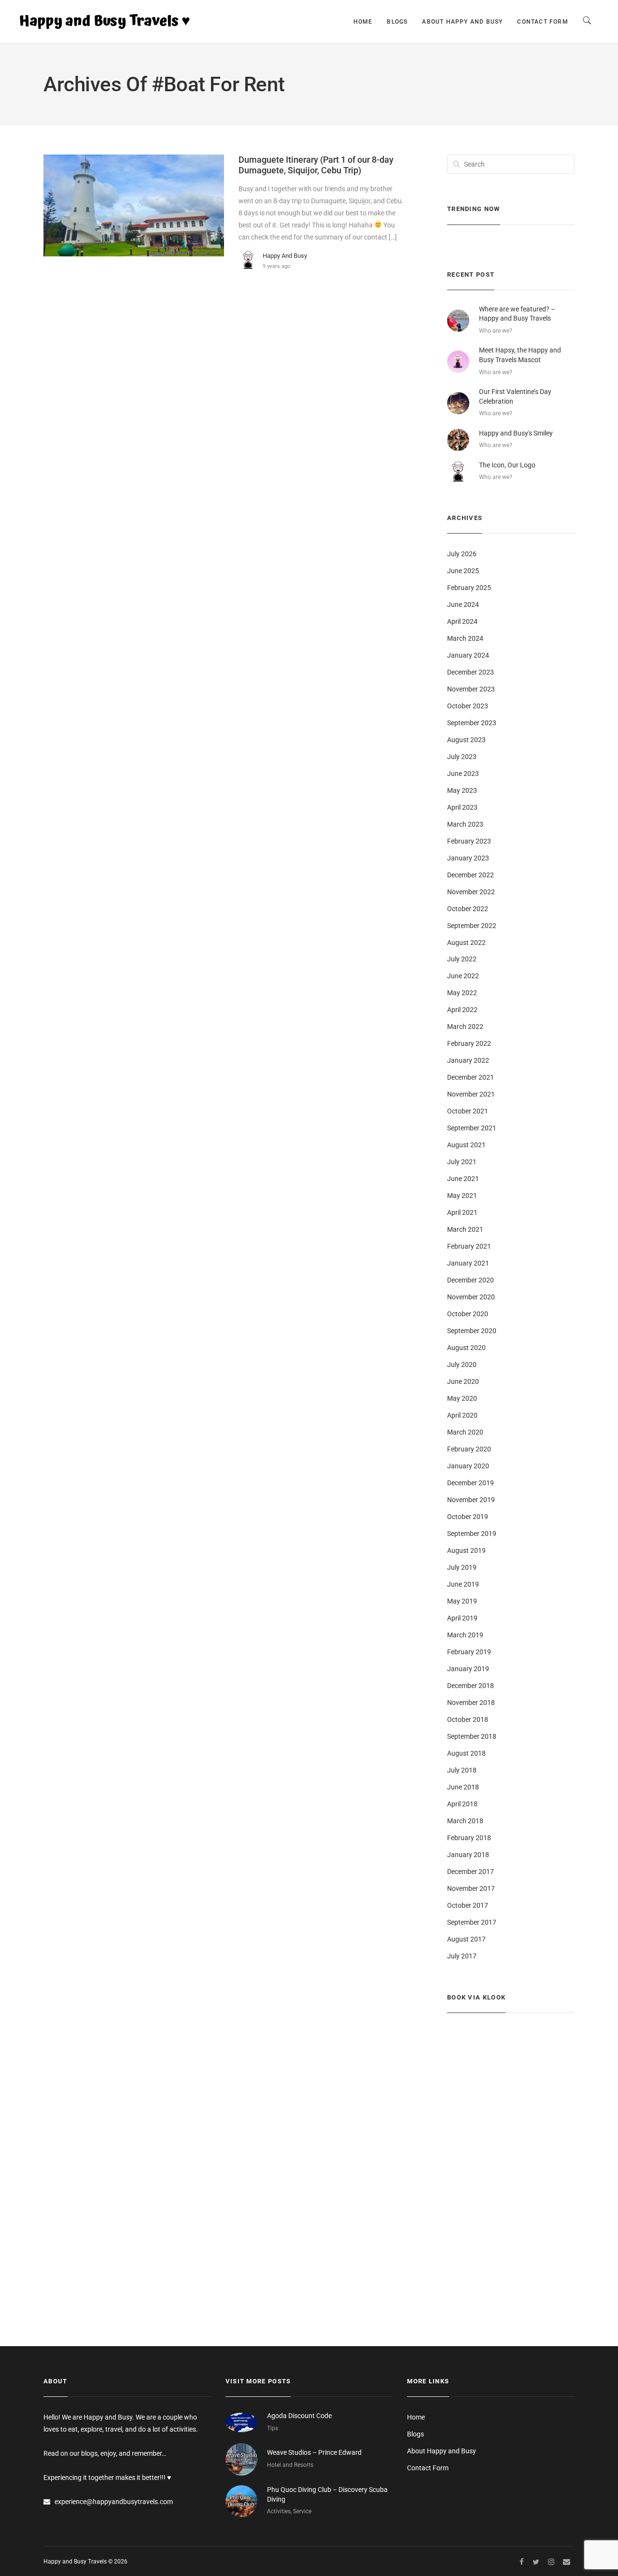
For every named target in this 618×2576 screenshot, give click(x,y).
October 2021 (468, 1111)
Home (363, 22)
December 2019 (471, 1483)
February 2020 (469, 1449)
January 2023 (468, 858)
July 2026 (462, 554)
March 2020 (465, 1432)
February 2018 (469, 1838)
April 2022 (462, 1010)
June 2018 (463, 1787)
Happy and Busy (285, 256)
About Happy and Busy (462, 22)
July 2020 (462, 1365)
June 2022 (463, 976)
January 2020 (468, 1466)
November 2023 (471, 689)
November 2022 (471, 892)
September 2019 (472, 1534)
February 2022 (469, 1043)
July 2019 (462, 1567)
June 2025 (463, 571)
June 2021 (463, 1179)
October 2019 (468, 1517)
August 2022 (466, 943)
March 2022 (465, 1027)
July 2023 (462, 757)
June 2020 (463, 1381)
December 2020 (471, 1280)
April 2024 (462, 621)
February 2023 (469, 841)
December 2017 (471, 1872)
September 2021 (472, 1128)
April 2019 (462, 1618)
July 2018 (462, 1770)
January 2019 (468, 1669)
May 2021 (462, 1196)
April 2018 (462, 1804)
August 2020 (466, 1348)
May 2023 (462, 790)
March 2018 (465, 1821)
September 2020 (472, 1331)
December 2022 (471, 875)
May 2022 (462, 993)
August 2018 (466, 1753)
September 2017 (472, 1922)
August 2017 (466, 1939)
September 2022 (472, 926)
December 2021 (471, 1077)
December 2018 (471, 1686)
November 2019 (471, 1500)
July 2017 (462, 1956)
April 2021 (462, 1212)
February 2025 (469, 588)
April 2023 (462, 807)
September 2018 (472, 1736)
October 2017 (468, 1905)
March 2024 (465, 638)
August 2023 (466, 740)
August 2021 (466, 1145)
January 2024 (468, 655)
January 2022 (468, 1060)
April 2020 (462, 1415)
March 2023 (465, 824)
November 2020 (471, 1297)
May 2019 (462, 1601)
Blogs (397, 22)
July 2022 (462, 959)
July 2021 (462, 1162)
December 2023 (471, 672)
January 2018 (468, 1855)
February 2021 (469, 1246)
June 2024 (463, 605)
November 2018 (471, 1703)
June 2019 (463, 1584)
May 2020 (462, 1398)
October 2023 (468, 706)
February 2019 (469, 1652)
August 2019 (466, 1550)
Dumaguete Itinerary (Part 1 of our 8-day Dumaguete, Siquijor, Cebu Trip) (316, 165)
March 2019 (465, 1635)
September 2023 (472, 723)
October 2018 (468, 1719)
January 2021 (468, 1263)
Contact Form (542, 22)
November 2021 (471, 1094)
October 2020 (468, 1314)
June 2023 (463, 774)
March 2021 (465, 1229)
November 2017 (471, 1888)
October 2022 (468, 909)
